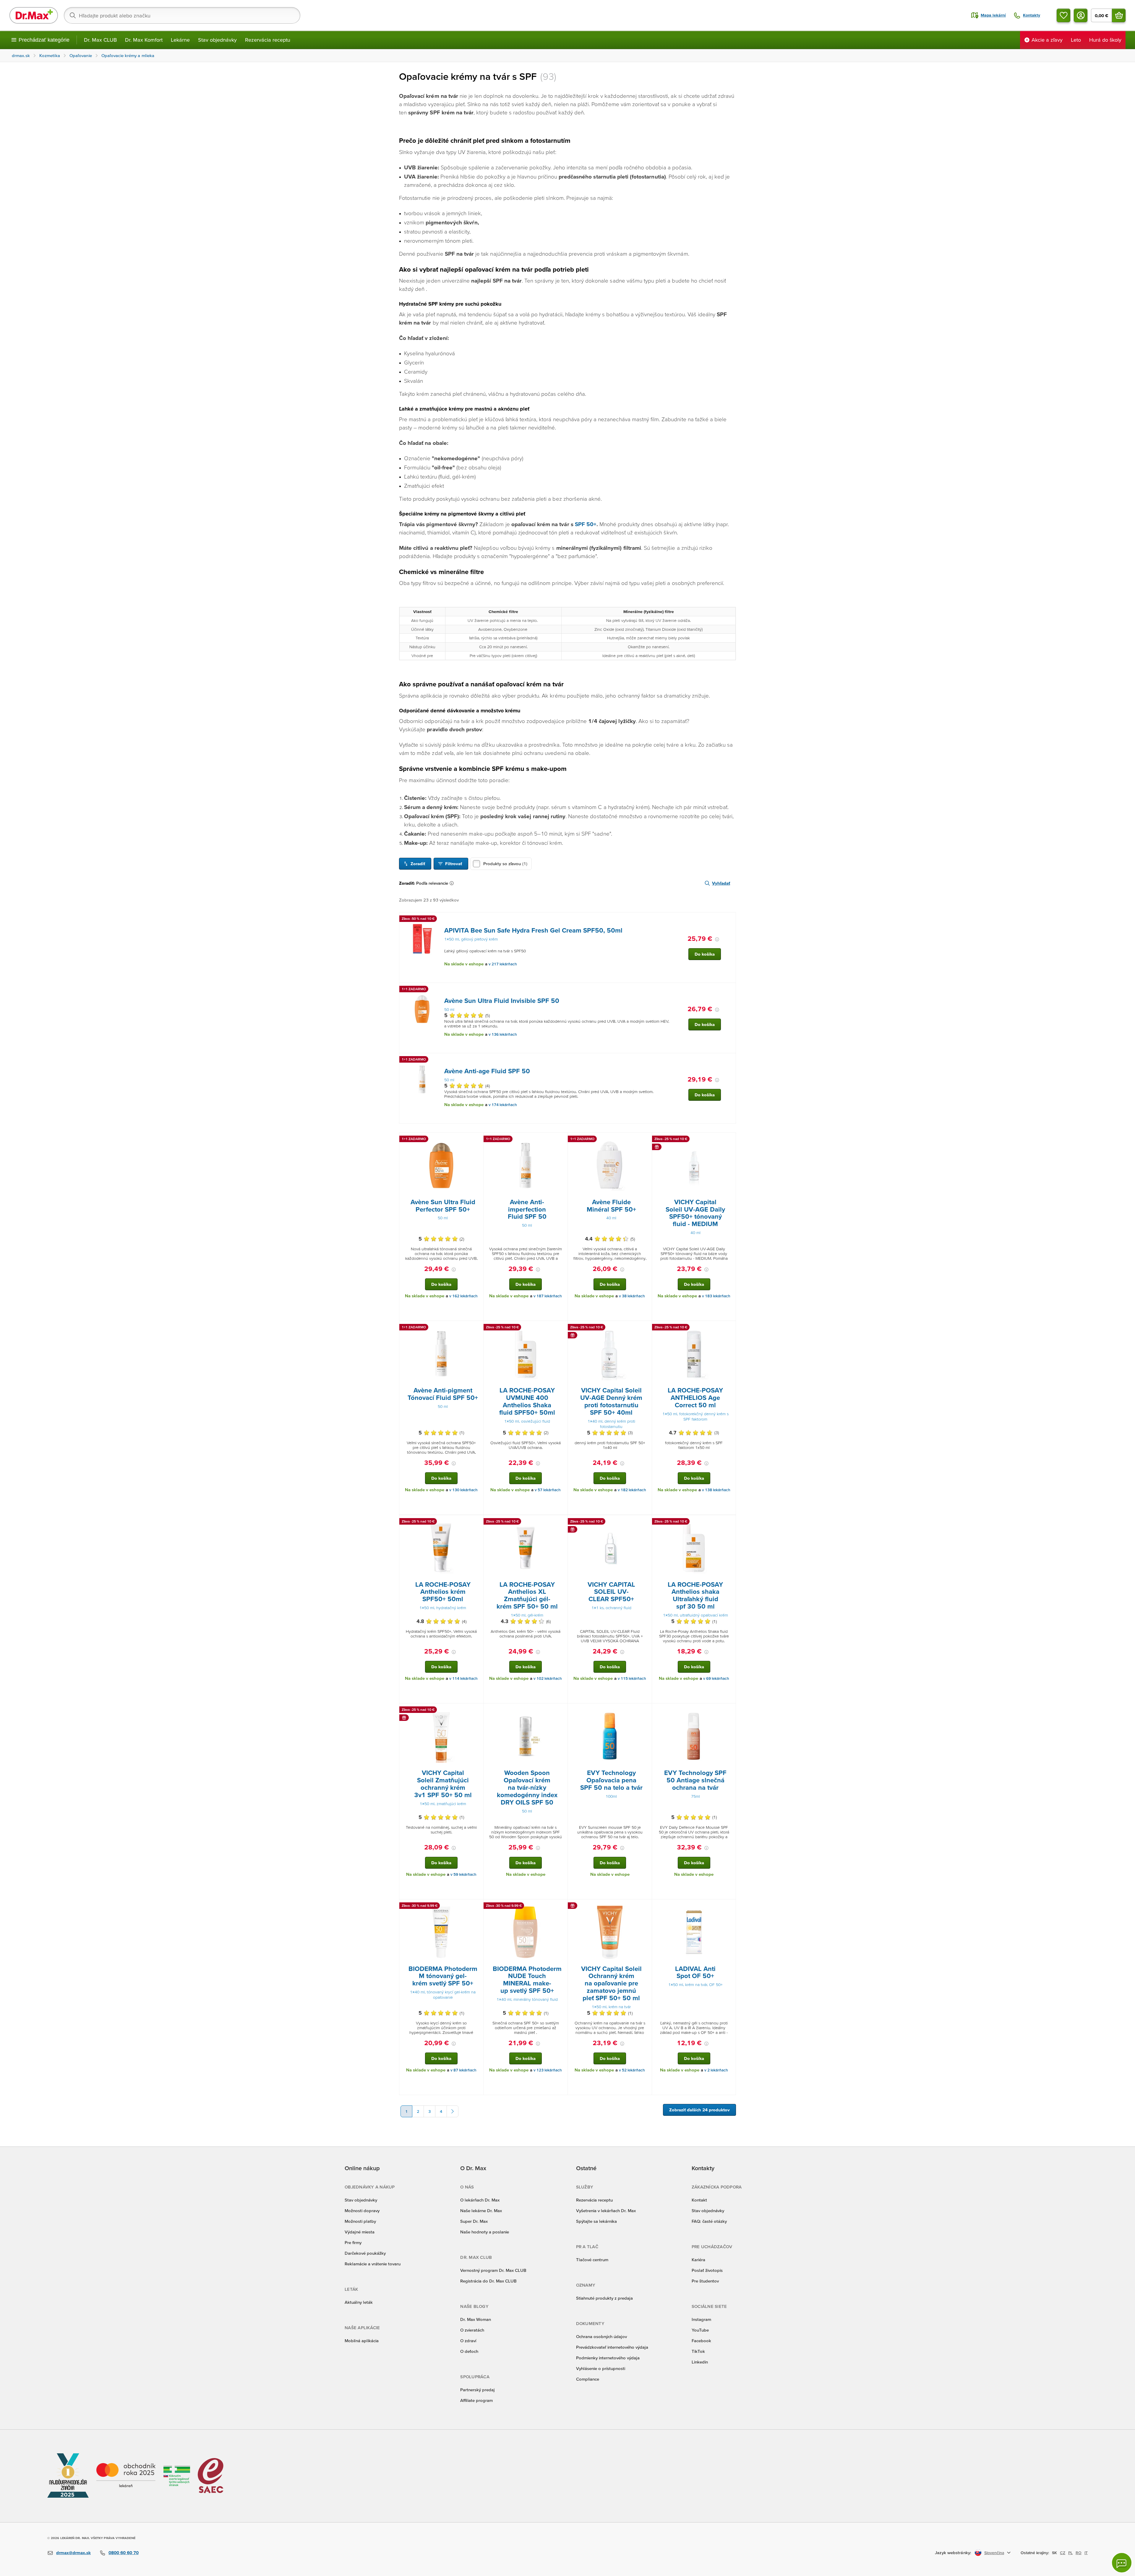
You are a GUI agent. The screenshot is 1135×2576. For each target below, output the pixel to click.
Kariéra (698, 2260)
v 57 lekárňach (548, 1490)
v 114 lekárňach (463, 1678)
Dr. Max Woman (476, 2319)
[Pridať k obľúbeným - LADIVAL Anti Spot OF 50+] (729, 1907)
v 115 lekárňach (632, 1678)
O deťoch (469, 2351)
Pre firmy (353, 2242)
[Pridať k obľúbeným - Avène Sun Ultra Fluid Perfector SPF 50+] (477, 1140)
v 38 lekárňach (632, 1296)
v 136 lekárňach (503, 1034)
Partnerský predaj (477, 2390)
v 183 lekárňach (716, 1296)
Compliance (588, 2379)
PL (1070, 2553)
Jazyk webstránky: (953, 2553)
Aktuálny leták (359, 2302)
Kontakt (699, 2200)
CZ (1063, 2553)
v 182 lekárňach (632, 1490)
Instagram (701, 2319)
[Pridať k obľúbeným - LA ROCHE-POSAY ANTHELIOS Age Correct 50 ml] (729, 1328)
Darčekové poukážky (365, 2253)
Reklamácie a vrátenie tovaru (373, 2264)
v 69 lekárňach (716, 1678)
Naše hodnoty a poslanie (485, 2232)
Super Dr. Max (474, 2221)
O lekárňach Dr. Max (480, 2200)
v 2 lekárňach (716, 2070)
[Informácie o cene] (717, 939)
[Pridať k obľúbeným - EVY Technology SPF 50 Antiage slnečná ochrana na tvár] (729, 1711)
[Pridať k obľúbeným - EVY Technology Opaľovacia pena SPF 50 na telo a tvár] (645, 1711)
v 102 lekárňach (548, 1678)
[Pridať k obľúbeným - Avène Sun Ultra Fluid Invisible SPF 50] (729, 990)
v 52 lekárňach (632, 2070)
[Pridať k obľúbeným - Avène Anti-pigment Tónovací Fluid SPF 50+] (477, 1328)
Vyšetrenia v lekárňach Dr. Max (606, 2211)
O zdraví (468, 2341)
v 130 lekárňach (463, 1490)
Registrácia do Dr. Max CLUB (488, 2281)
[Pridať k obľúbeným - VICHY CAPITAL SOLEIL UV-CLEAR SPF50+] (645, 1522)
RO (1079, 2553)
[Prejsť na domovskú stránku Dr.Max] (34, 15)
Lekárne (180, 40)
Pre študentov (705, 2281)
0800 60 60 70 (124, 2553)
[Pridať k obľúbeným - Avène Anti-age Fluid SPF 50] (729, 1060)
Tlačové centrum (592, 2260)
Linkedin (700, 2362)
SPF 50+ (586, 524)
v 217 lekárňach (503, 964)
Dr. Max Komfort (144, 40)
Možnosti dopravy (362, 2211)
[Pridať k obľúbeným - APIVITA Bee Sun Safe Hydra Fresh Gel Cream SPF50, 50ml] (729, 920)
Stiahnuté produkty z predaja (604, 2298)
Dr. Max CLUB (100, 40)
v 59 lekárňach (463, 1874)
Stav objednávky (217, 40)
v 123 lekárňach (548, 2070)
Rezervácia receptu (268, 40)
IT (1086, 2553)
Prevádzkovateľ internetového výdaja (612, 2347)
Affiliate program (476, 2400)
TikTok (698, 2351)
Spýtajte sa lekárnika (596, 2221)
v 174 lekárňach (503, 1105)
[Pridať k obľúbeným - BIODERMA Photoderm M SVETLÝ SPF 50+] (477, 1907)
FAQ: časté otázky (709, 2221)
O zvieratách (472, 2330)
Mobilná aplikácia (362, 2341)
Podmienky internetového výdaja (608, 2358)
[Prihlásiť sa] (1081, 15)
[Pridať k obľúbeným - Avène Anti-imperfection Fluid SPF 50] (561, 1140)
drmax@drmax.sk (73, 2553)
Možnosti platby (360, 2221)
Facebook (701, 2341)
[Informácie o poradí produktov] (453, 883)
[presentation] (422, 939)
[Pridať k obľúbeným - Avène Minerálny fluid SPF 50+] (645, 1140)
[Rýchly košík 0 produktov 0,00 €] (1119, 15)
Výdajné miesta (360, 2232)
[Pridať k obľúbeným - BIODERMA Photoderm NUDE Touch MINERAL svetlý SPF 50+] (561, 1907)
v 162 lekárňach (463, 1296)
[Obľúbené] (1063, 15)
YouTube (700, 2330)
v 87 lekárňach (463, 2070)
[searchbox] (182, 15)
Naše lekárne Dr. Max (481, 2211)
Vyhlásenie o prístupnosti (601, 2368)
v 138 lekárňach (716, 1490)
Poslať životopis (707, 2270)
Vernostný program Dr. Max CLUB (493, 2270)
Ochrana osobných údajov (601, 2336)
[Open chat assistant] (1122, 2563)
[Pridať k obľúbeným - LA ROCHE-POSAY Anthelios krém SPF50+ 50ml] (477, 1522)
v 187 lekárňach (548, 1296)
